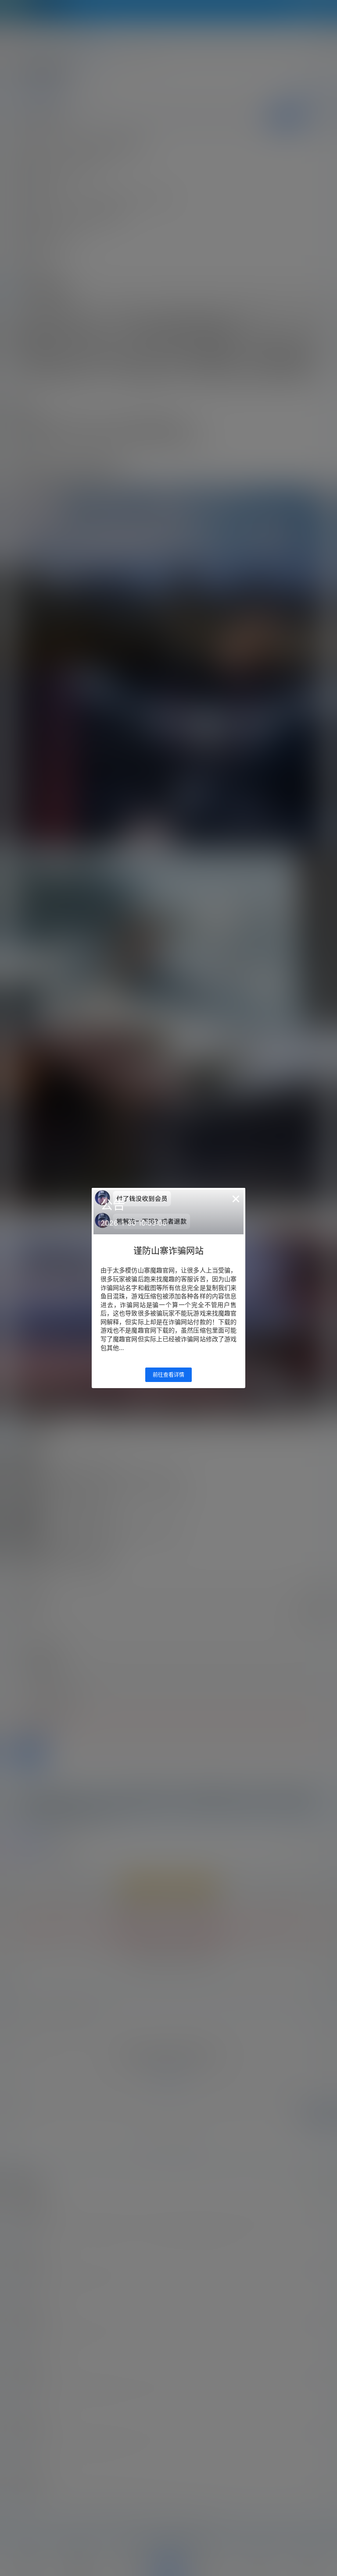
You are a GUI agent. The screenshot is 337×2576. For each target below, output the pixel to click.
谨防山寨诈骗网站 (168, 1251)
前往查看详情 (168, 1375)
